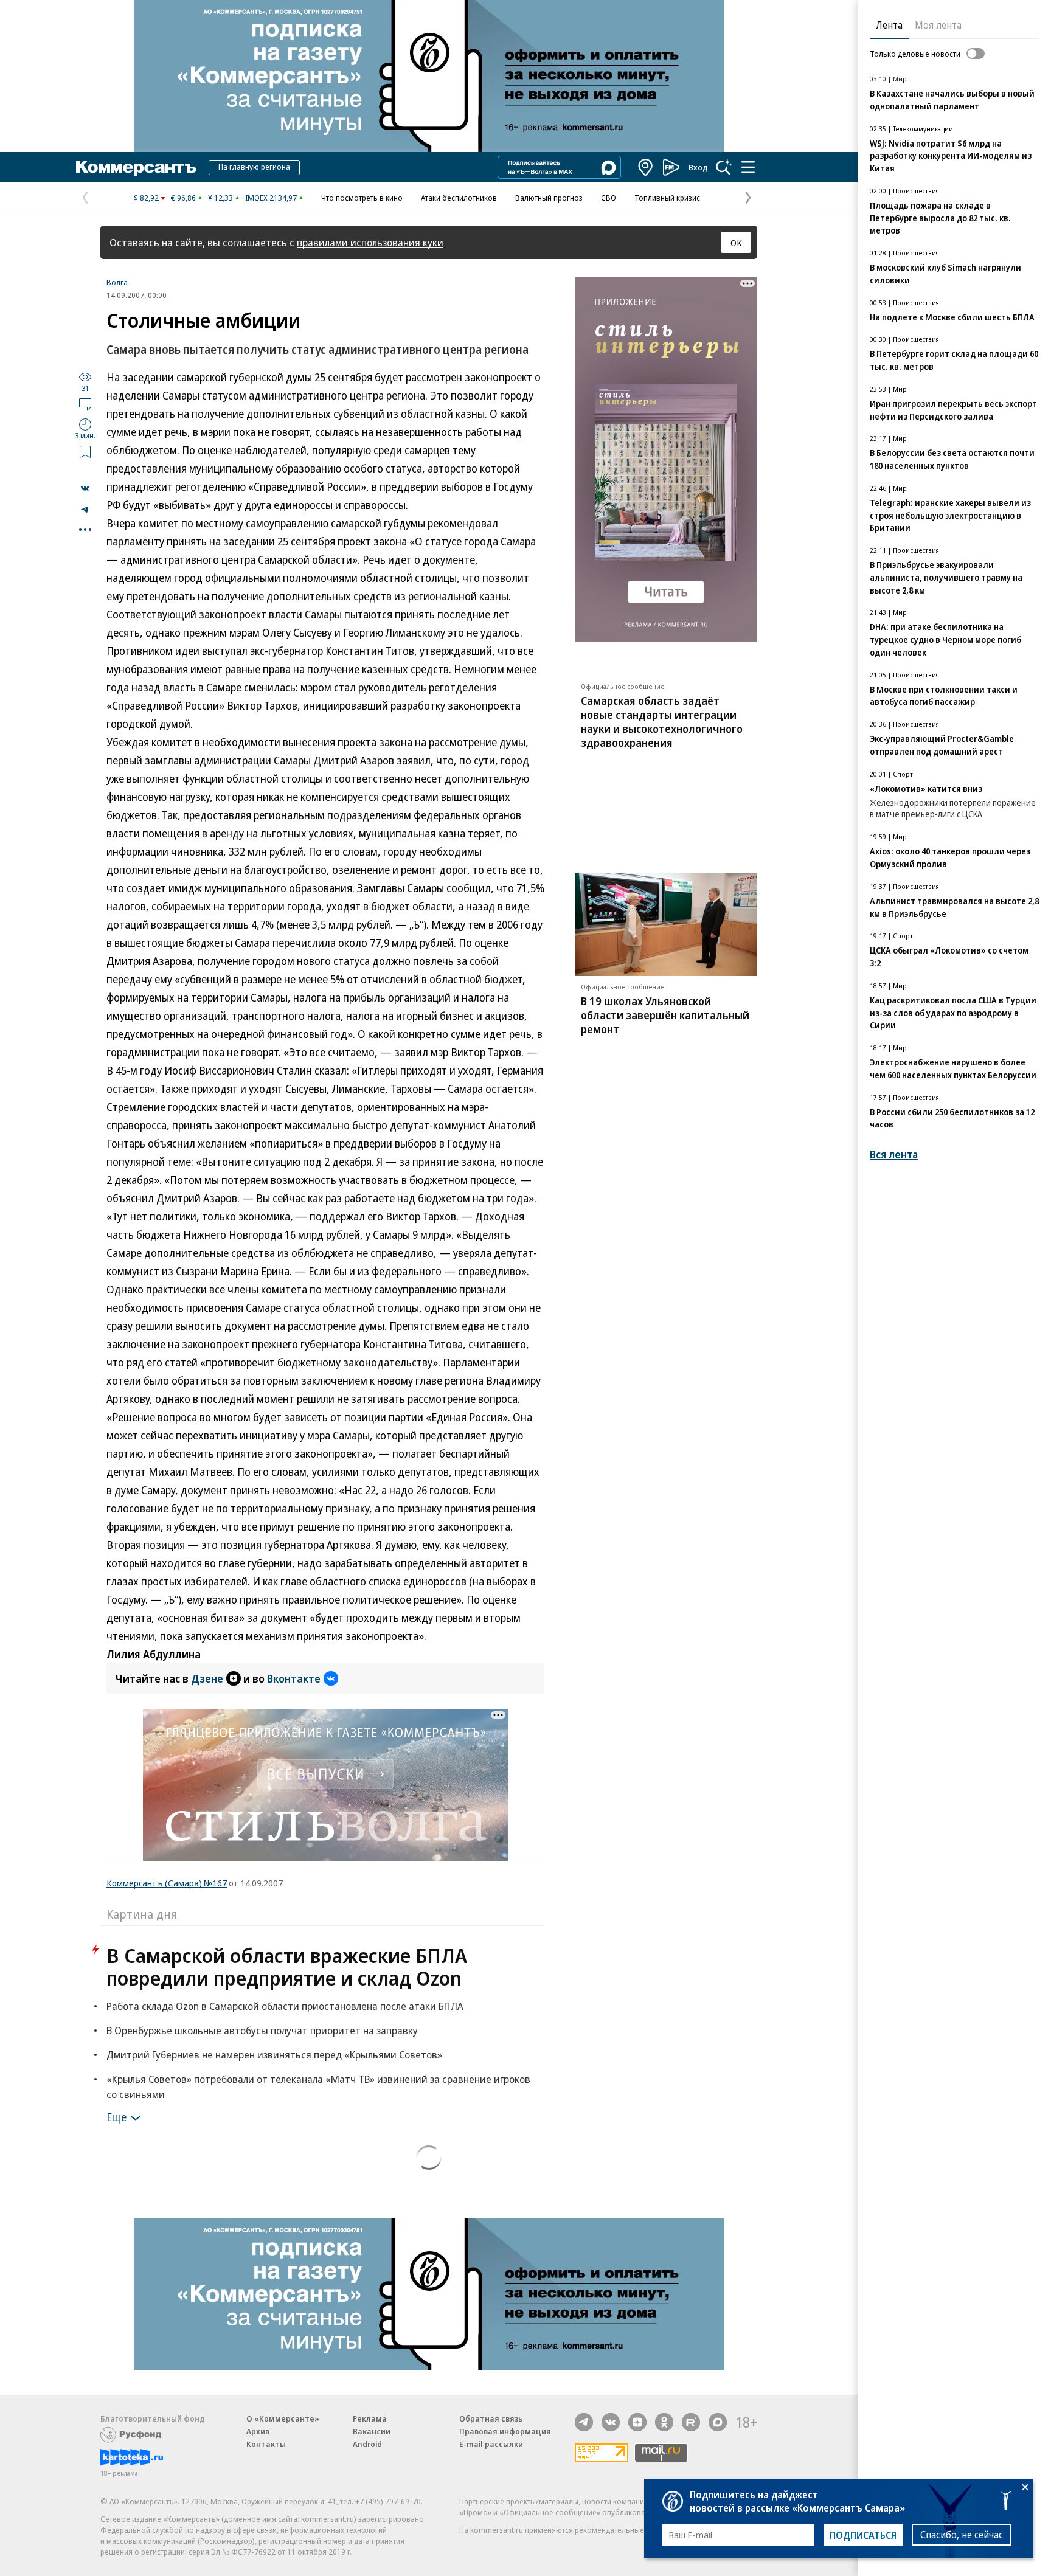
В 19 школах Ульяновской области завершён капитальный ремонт (665, 1015)
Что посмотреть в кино (362, 198)
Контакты (266, 2444)
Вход (698, 167)
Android (367, 2444)
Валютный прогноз (549, 198)
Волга (117, 282)
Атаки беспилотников (459, 198)
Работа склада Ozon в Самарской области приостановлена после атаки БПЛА (285, 2006)
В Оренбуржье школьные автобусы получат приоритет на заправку (262, 2030)
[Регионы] (646, 167)
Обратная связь (491, 2418)
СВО (609, 198)
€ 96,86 (183, 198)
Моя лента (938, 25)
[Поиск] (724, 167)
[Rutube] (691, 2422)
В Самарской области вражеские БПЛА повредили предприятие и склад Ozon (287, 1967)
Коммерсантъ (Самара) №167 (167, 1883)
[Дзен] (637, 2422)
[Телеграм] (584, 2422)
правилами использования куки (370, 242)
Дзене (207, 1678)
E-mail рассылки (491, 2444)
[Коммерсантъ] (136, 167)
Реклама (370, 2418)
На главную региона (254, 167)
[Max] (718, 2422)
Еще (116, 2117)
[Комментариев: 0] (85, 404)
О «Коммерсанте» (283, 2418)
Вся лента (894, 1155)
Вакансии (372, 2431)
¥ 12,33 (220, 198)
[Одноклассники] (664, 2422)
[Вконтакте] (611, 2422)
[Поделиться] (85, 488)
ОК (736, 243)
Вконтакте (294, 1678)
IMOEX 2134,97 (271, 198)
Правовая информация (505, 2431)
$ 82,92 (146, 198)
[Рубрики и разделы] (748, 167)
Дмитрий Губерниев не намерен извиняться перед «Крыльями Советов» (274, 2055)
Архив (258, 2431)
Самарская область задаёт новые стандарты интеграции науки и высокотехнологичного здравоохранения (662, 722)
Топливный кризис (667, 198)
